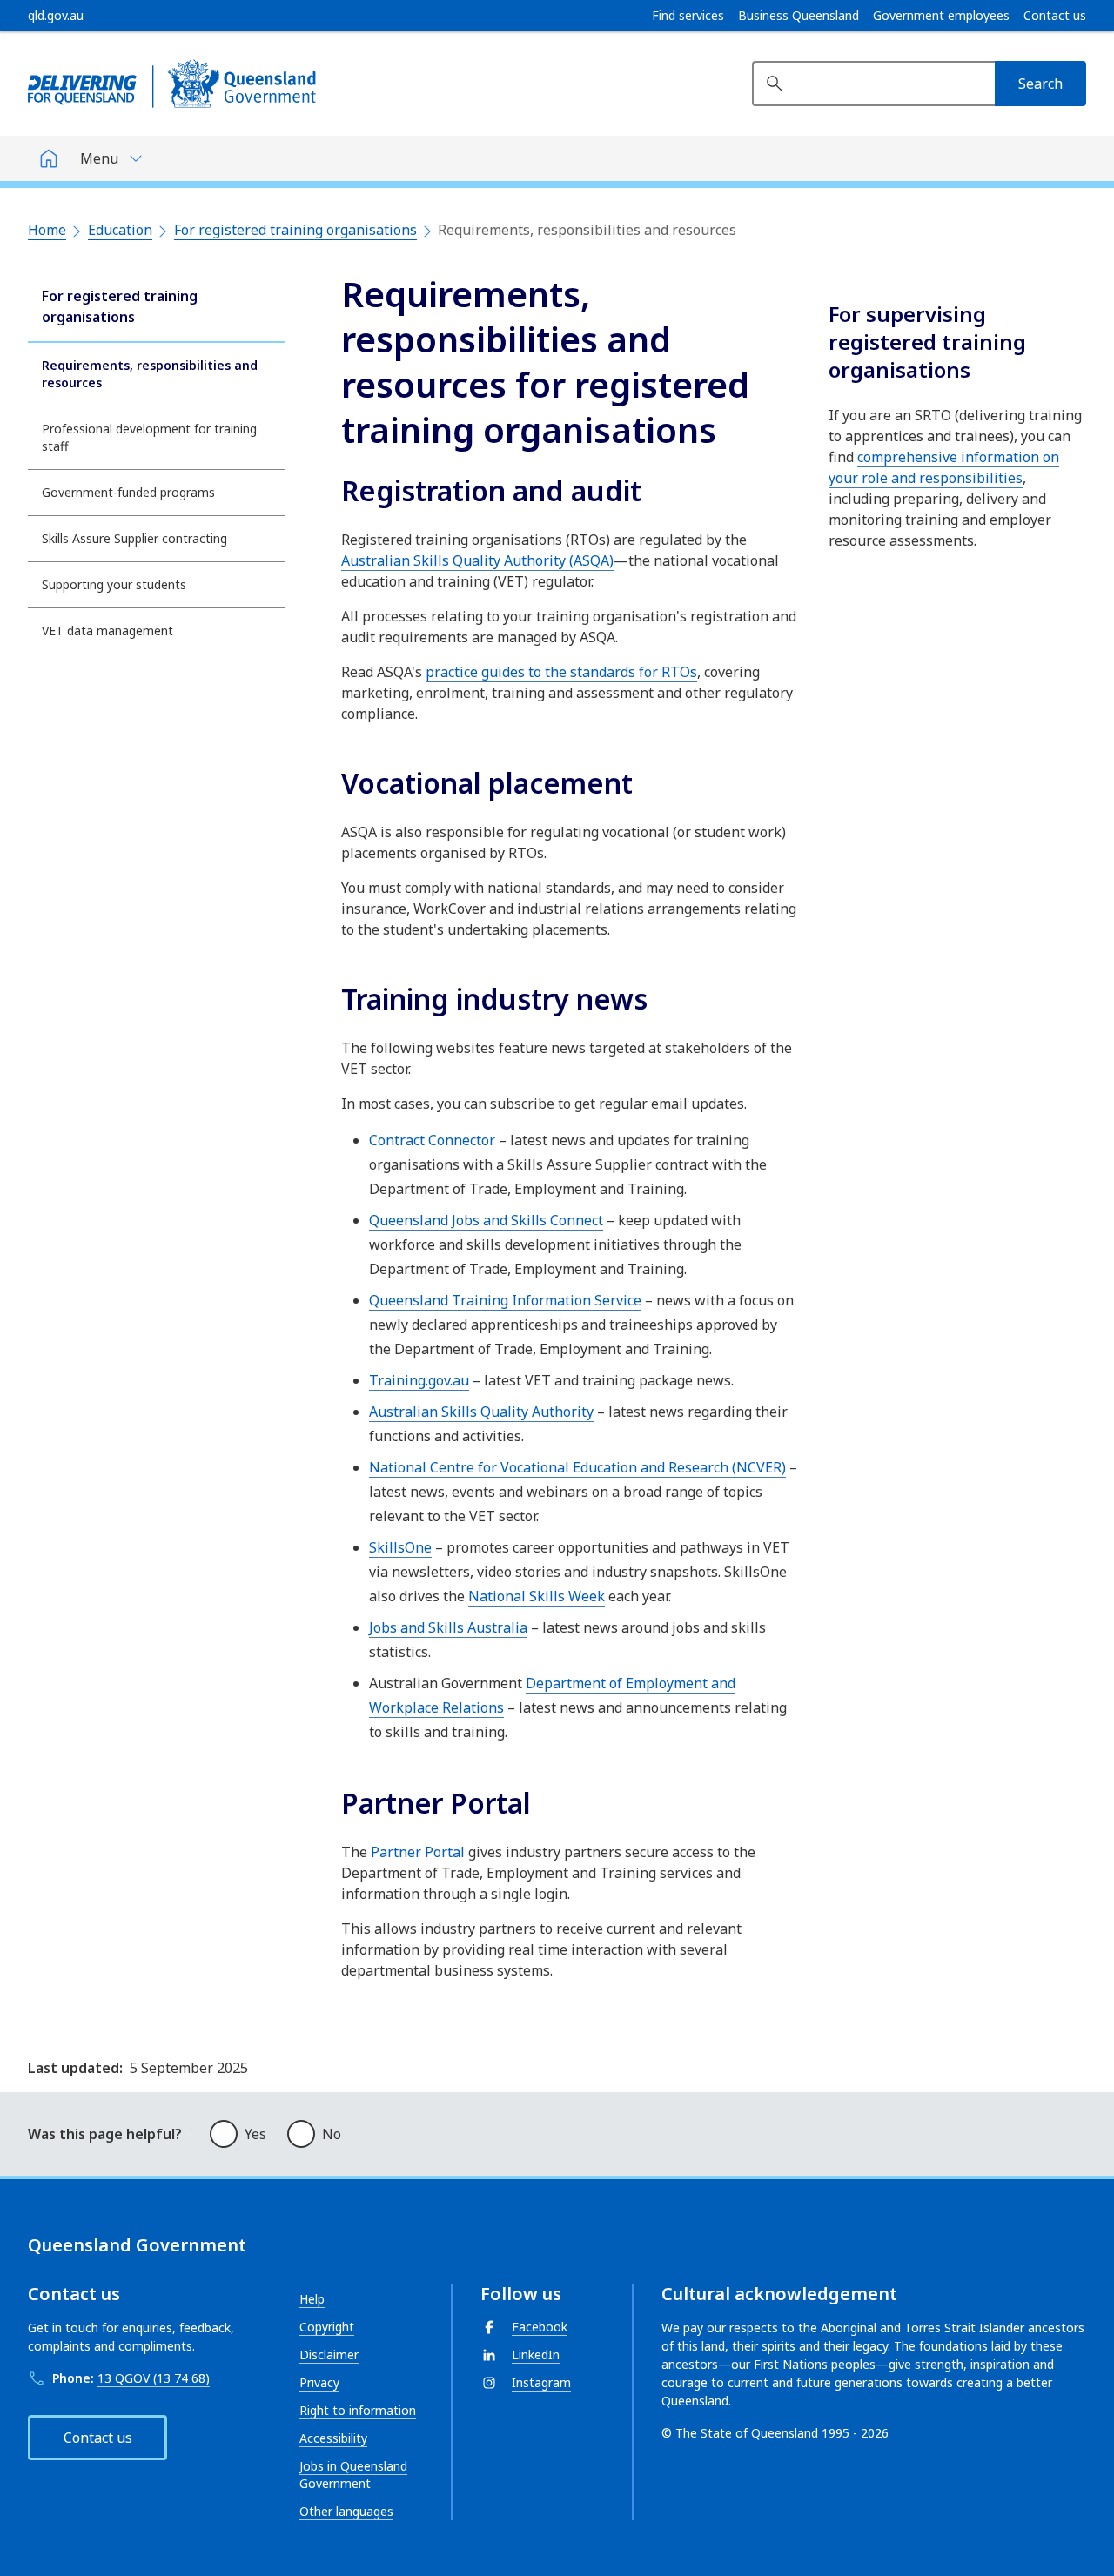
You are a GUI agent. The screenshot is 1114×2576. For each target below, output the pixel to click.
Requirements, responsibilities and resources (150, 374)
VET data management (107, 631)
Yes (255, 2134)
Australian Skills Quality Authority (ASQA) (477, 560)
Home (47, 230)
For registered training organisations (295, 230)
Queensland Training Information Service (505, 1300)
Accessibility (333, 2438)
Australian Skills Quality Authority (481, 1412)
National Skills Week (537, 1596)
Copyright (327, 2327)
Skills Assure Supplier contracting (134, 538)
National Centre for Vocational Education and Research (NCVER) (577, 1467)
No (332, 2134)
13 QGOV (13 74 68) (154, 2378)
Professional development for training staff (149, 437)
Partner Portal (418, 1852)
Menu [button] (99, 158)
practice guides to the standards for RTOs (561, 672)
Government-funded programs (128, 492)
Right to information (358, 2410)
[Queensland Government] (172, 84)
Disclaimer (329, 2355)
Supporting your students (114, 584)
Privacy (319, 2382)
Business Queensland (799, 16)
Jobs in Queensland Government (353, 2475)
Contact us (1055, 16)
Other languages (346, 2511)
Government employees (941, 16)
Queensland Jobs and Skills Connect (486, 1220)
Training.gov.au (419, 1380)
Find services (688, 16)
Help (312, 2299)
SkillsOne (400, 1547)
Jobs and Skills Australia (448, 1627)
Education (120, 230)
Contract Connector (432, 1140)
